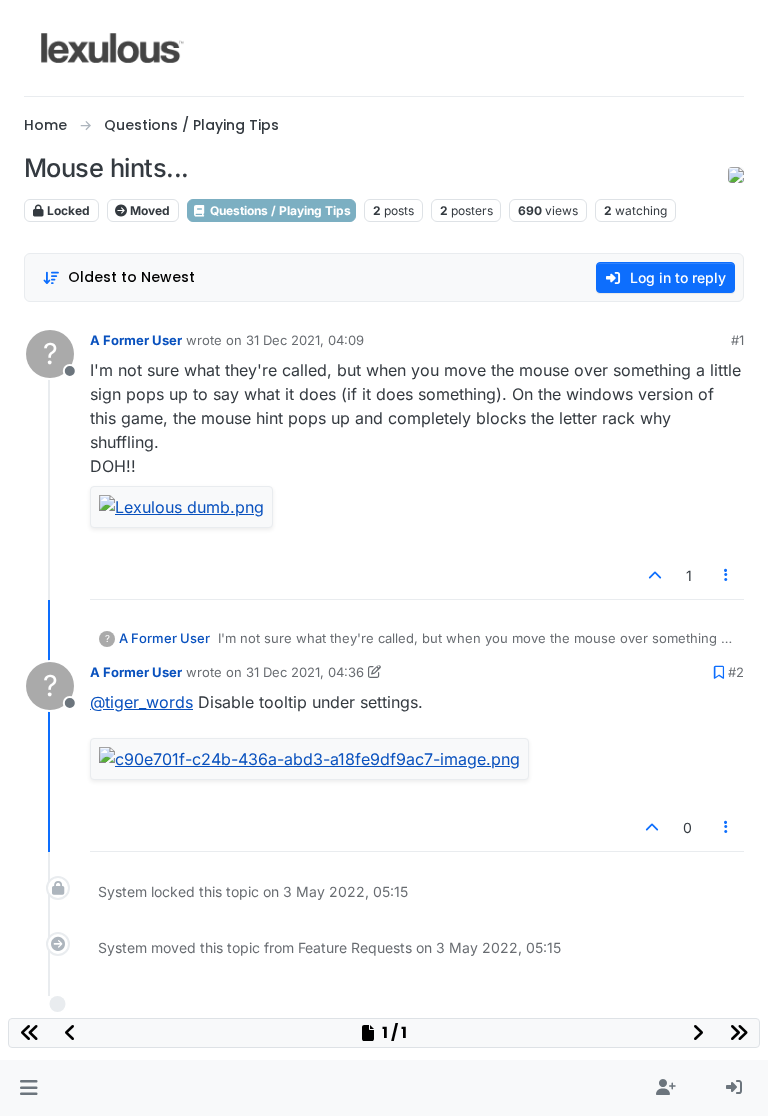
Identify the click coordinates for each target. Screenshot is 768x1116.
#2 (736, 672)
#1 (737, 340)
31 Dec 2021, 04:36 (305, 672)
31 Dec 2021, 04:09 (305, 340)
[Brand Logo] (112, 48)
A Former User (136, 340)
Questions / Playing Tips (279, 210)
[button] (28, 1088)
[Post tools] (727, 575)
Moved (148, 210)
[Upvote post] (655, 575)
